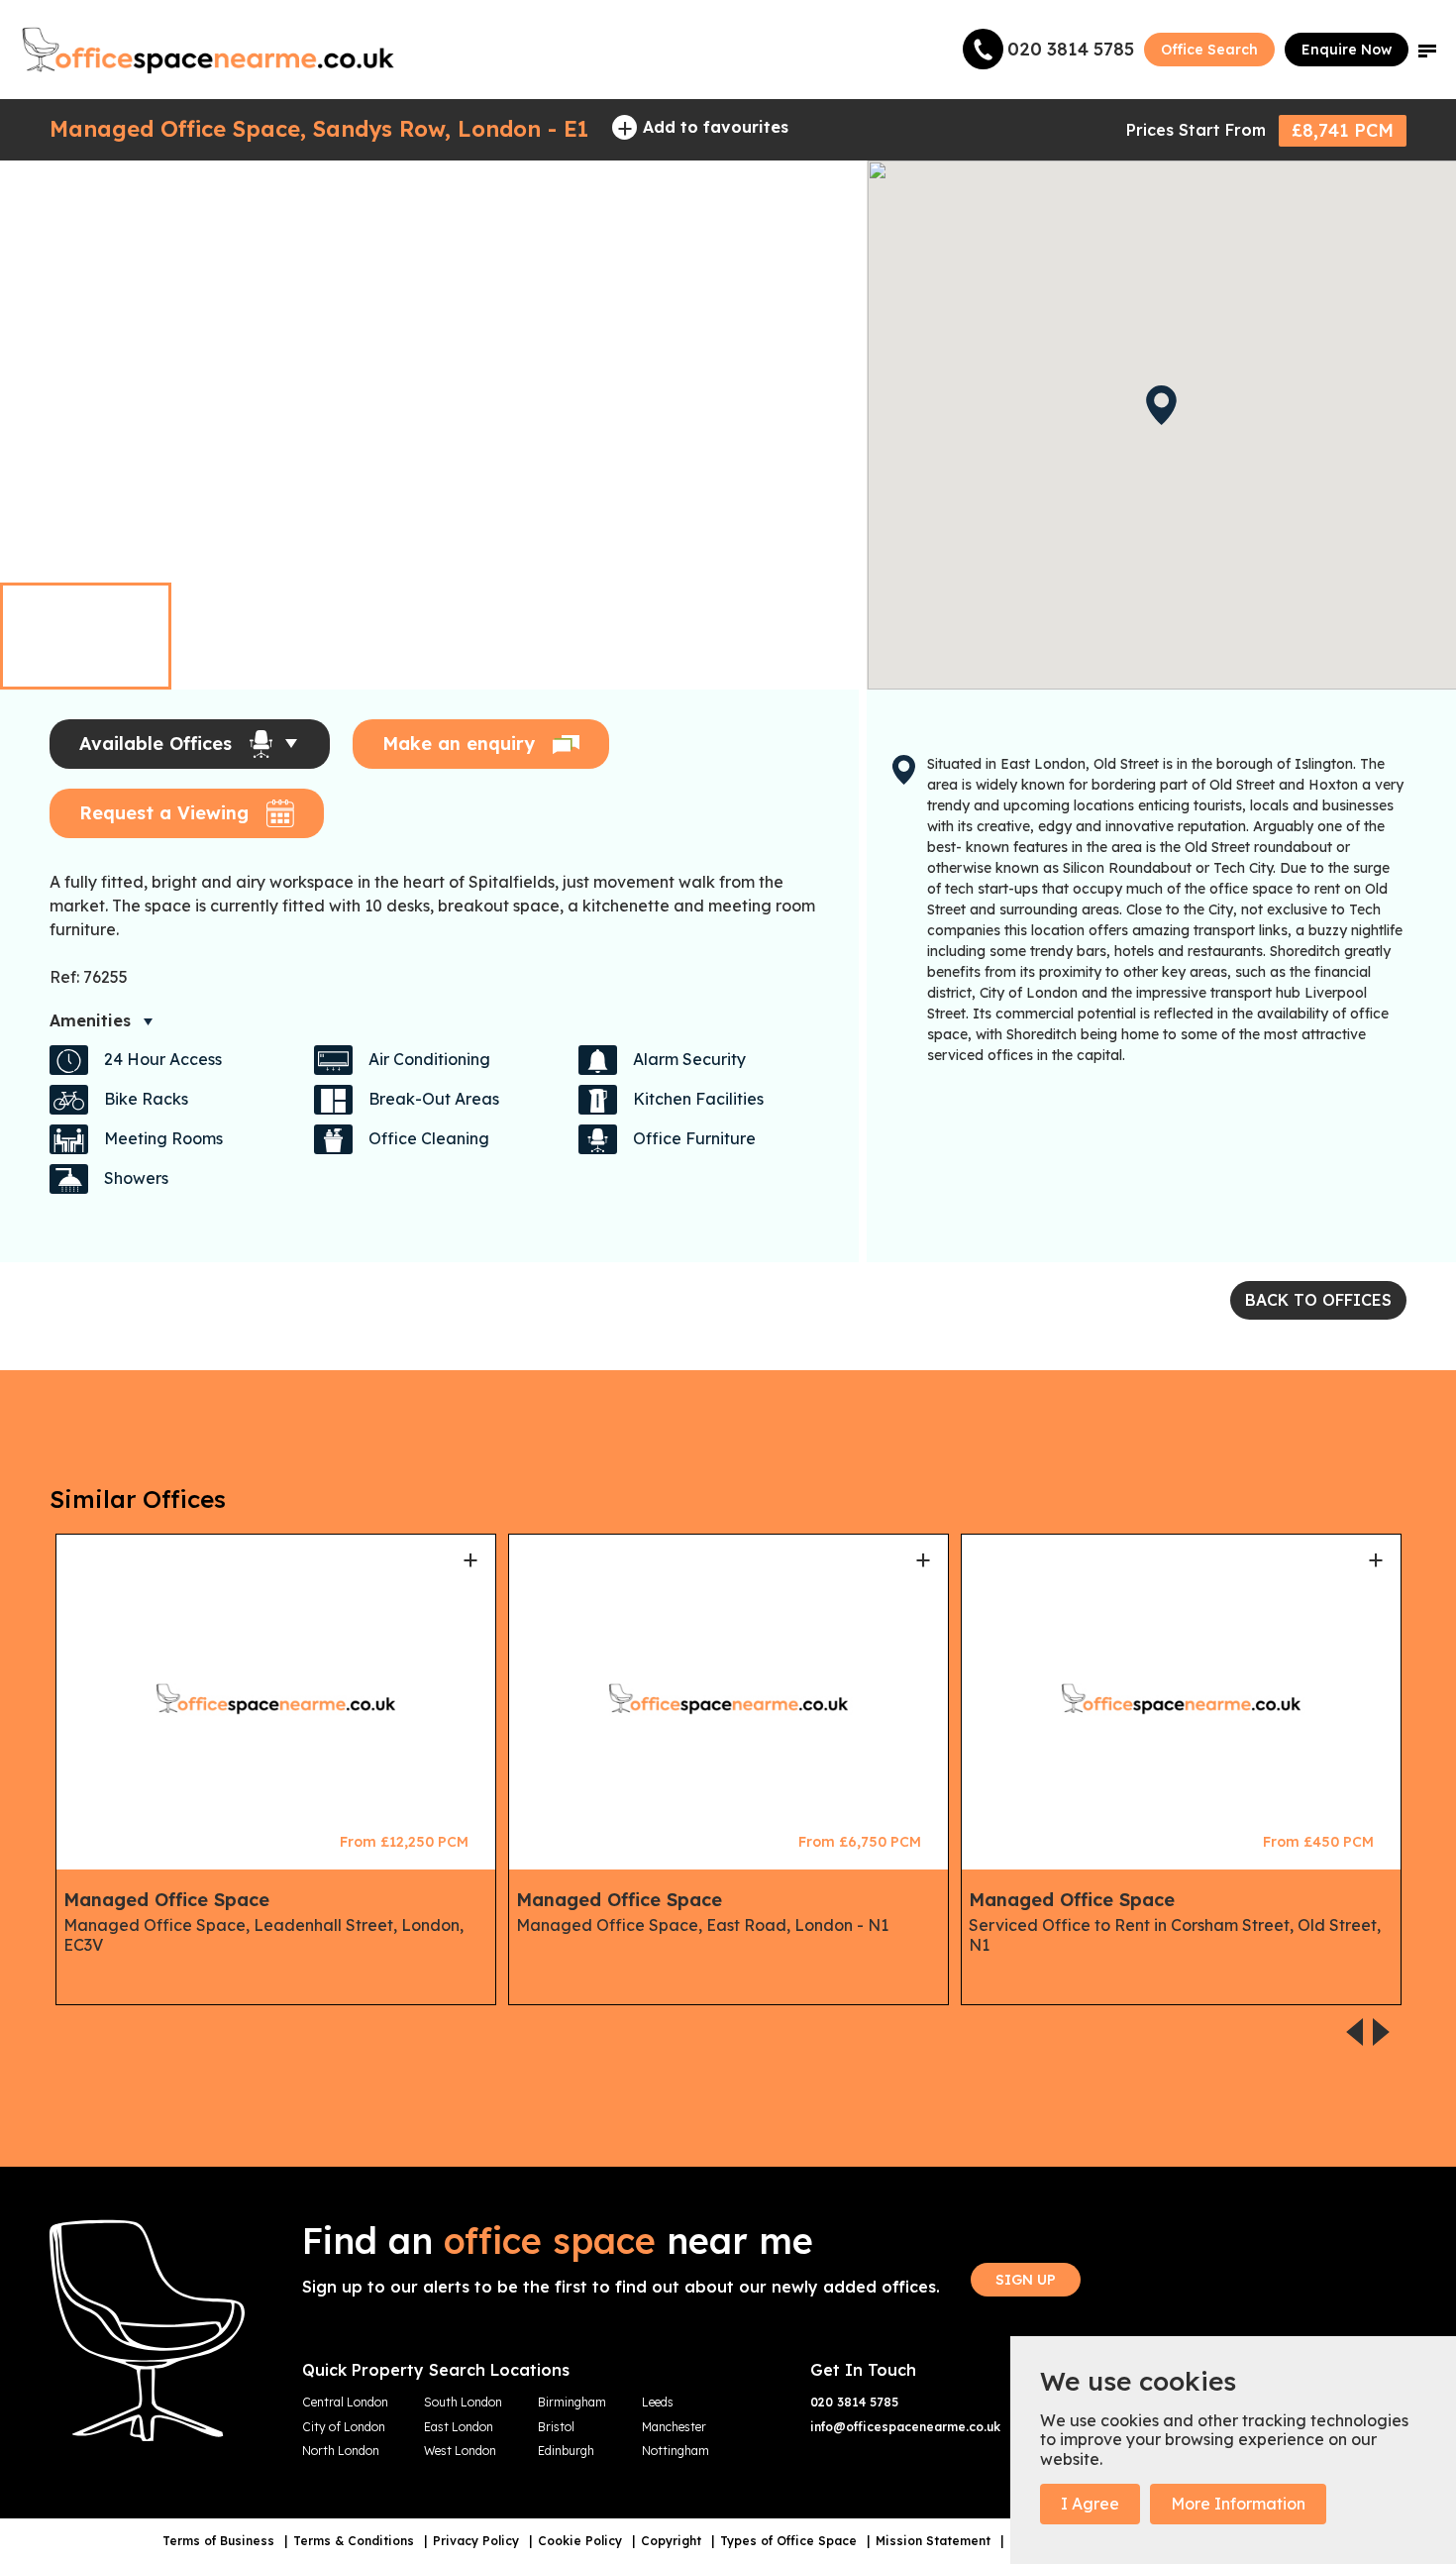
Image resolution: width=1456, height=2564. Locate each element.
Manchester (674, 2427)
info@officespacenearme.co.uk (905, 2427)
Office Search (1209, 50)
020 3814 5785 (854, 2403)
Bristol (556, 2427)
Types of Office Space (790, 2541)
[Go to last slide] (784, 542)
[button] (1427, 50)
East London (459, 2427)
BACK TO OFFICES (1318, 1300)
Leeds (658, 2403)
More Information (1238, 2504)
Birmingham (572, 2403)
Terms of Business (220, 2541)
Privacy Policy (478, 2541)
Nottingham (676, 2451)
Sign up (1026, 2280)
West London (460, 2451)
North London (341, 2451)
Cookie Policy (582, 2541)
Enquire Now (1347, 50)
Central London (345, 2403)
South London (463, 2403)
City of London (344, 2427)
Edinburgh (566, 2451)
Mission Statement (935, 2541)
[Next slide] (822, 542)
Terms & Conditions (356, 2541)
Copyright (673, 2541)
